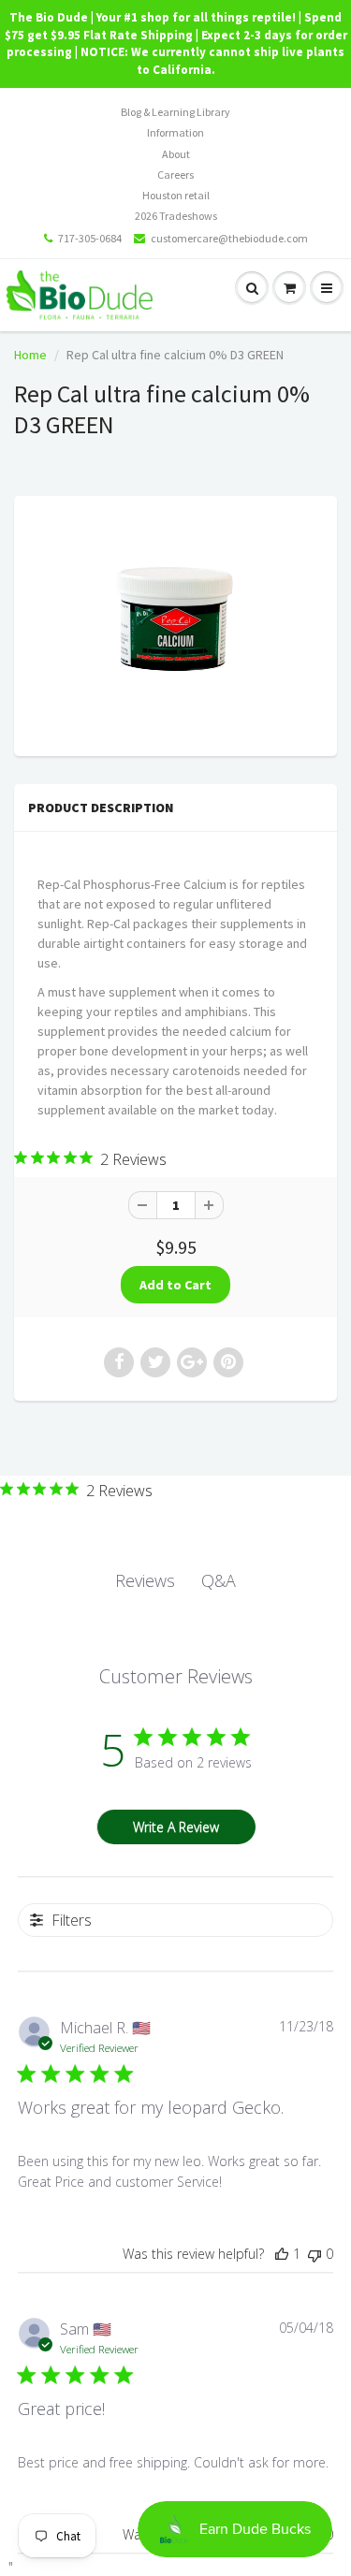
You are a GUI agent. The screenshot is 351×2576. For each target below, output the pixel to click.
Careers (175, 175)
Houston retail (176, 195)
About (176, 154)
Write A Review (176, 1827)
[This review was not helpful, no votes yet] (314, 2254)
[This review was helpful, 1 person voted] (282, 2254)
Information (175, 132)
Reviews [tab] (145, 1580)
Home (30, 355)
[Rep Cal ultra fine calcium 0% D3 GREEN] (175, 624)
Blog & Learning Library (175, 112)
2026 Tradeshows (176, 216)
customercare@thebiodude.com (229, 238)
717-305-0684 (90, 238)
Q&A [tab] (219, 1580)
